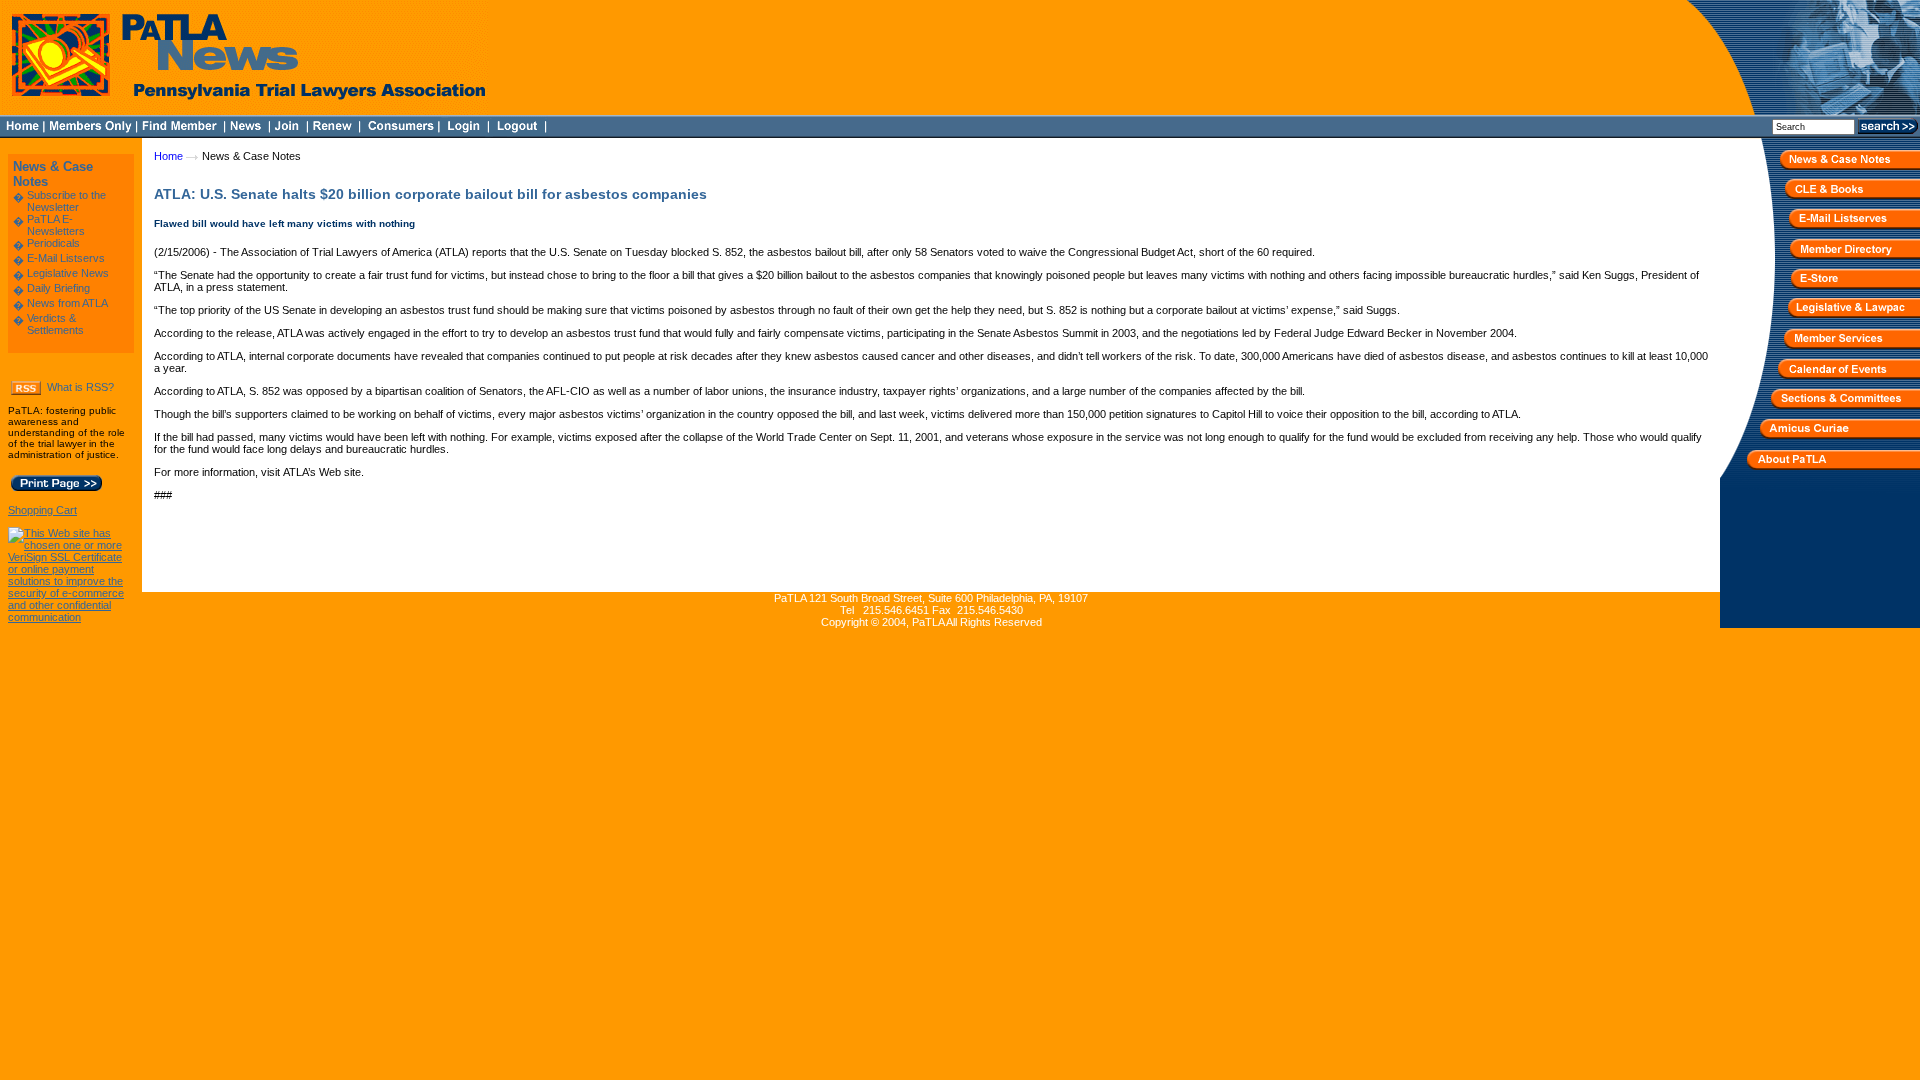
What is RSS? (80, 387)
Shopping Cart (42, 510)
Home (168, 156)
